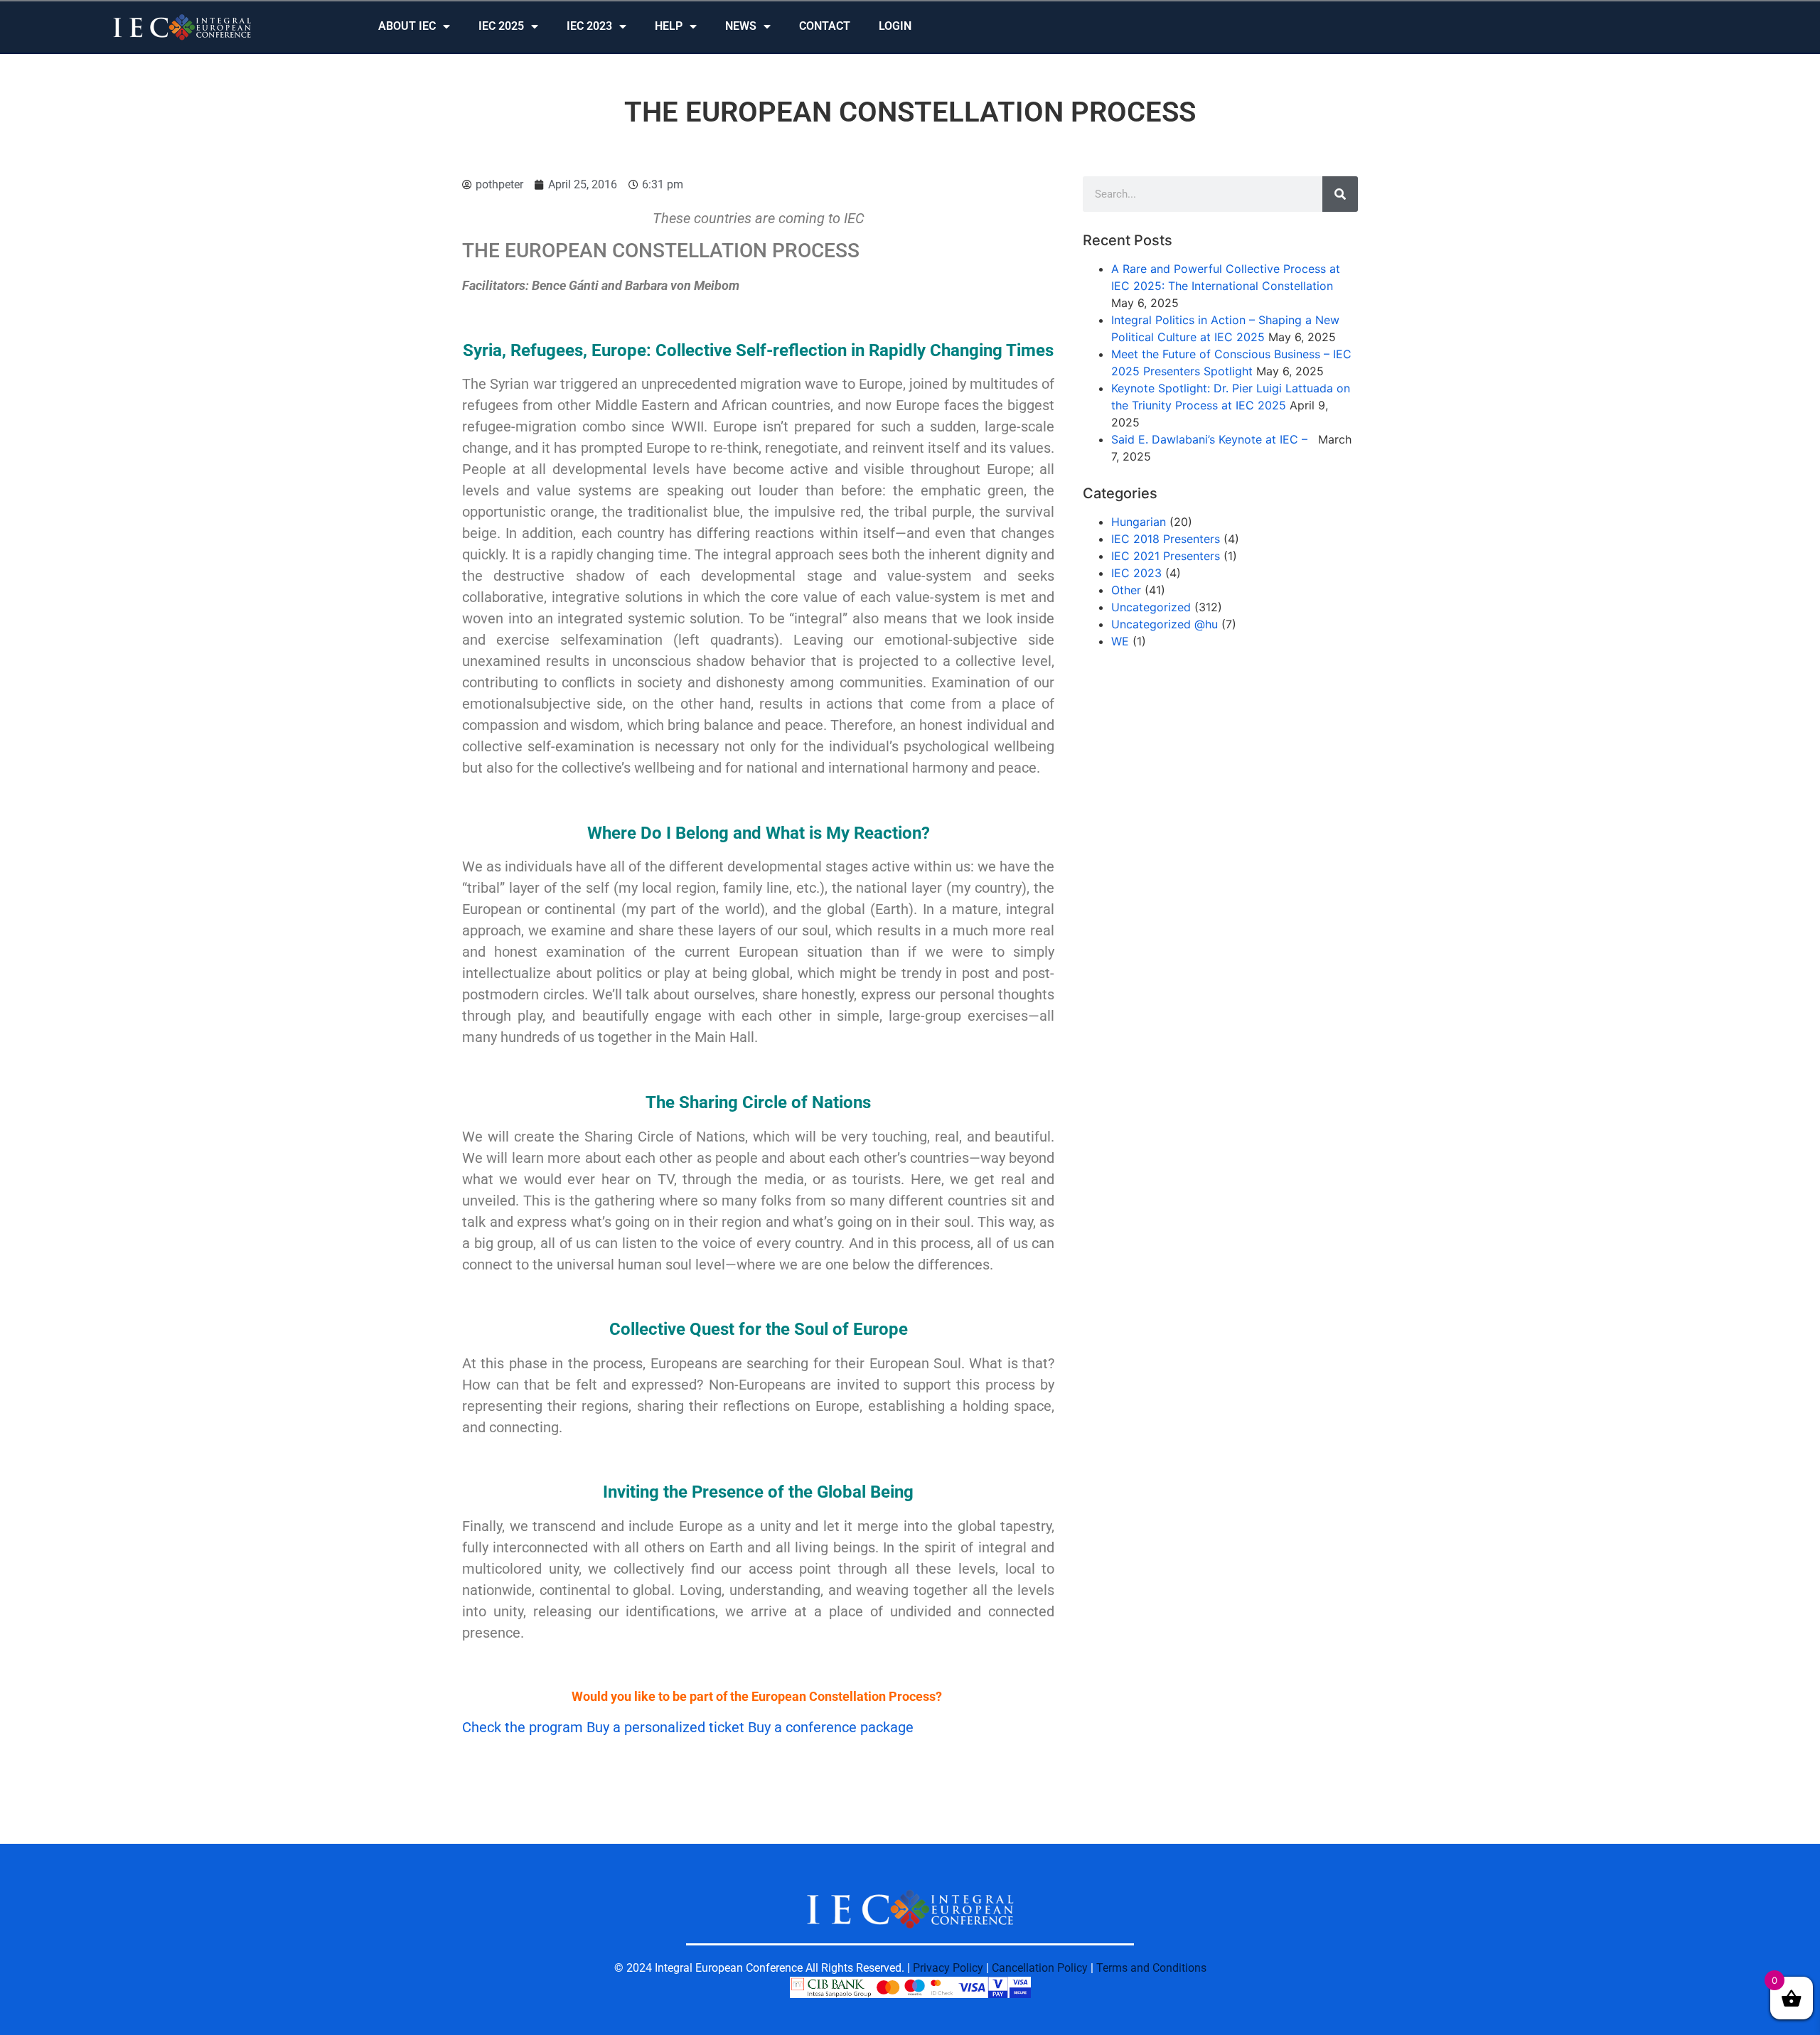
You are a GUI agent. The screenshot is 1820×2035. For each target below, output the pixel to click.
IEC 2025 (501, 26)
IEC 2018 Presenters (1166, 539)
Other (1126, 590)
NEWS (741, 26)
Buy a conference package (831, 1727)
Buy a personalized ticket (667, 1727)
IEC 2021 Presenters (1166, 556)
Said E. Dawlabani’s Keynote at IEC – (1213, 439)
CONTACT (825, 26)
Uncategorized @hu (1165, 624)
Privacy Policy (948, 1968)
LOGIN (895, 26)
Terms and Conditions (1151, 1968)
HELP (669, 26)
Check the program (524, 1727)
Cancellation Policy (1040, 1968)
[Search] (1340, 194)
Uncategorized (1151, 607)
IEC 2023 (589, 26)
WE (1120, 641)
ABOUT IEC (407, 26)
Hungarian (1139, 522)
